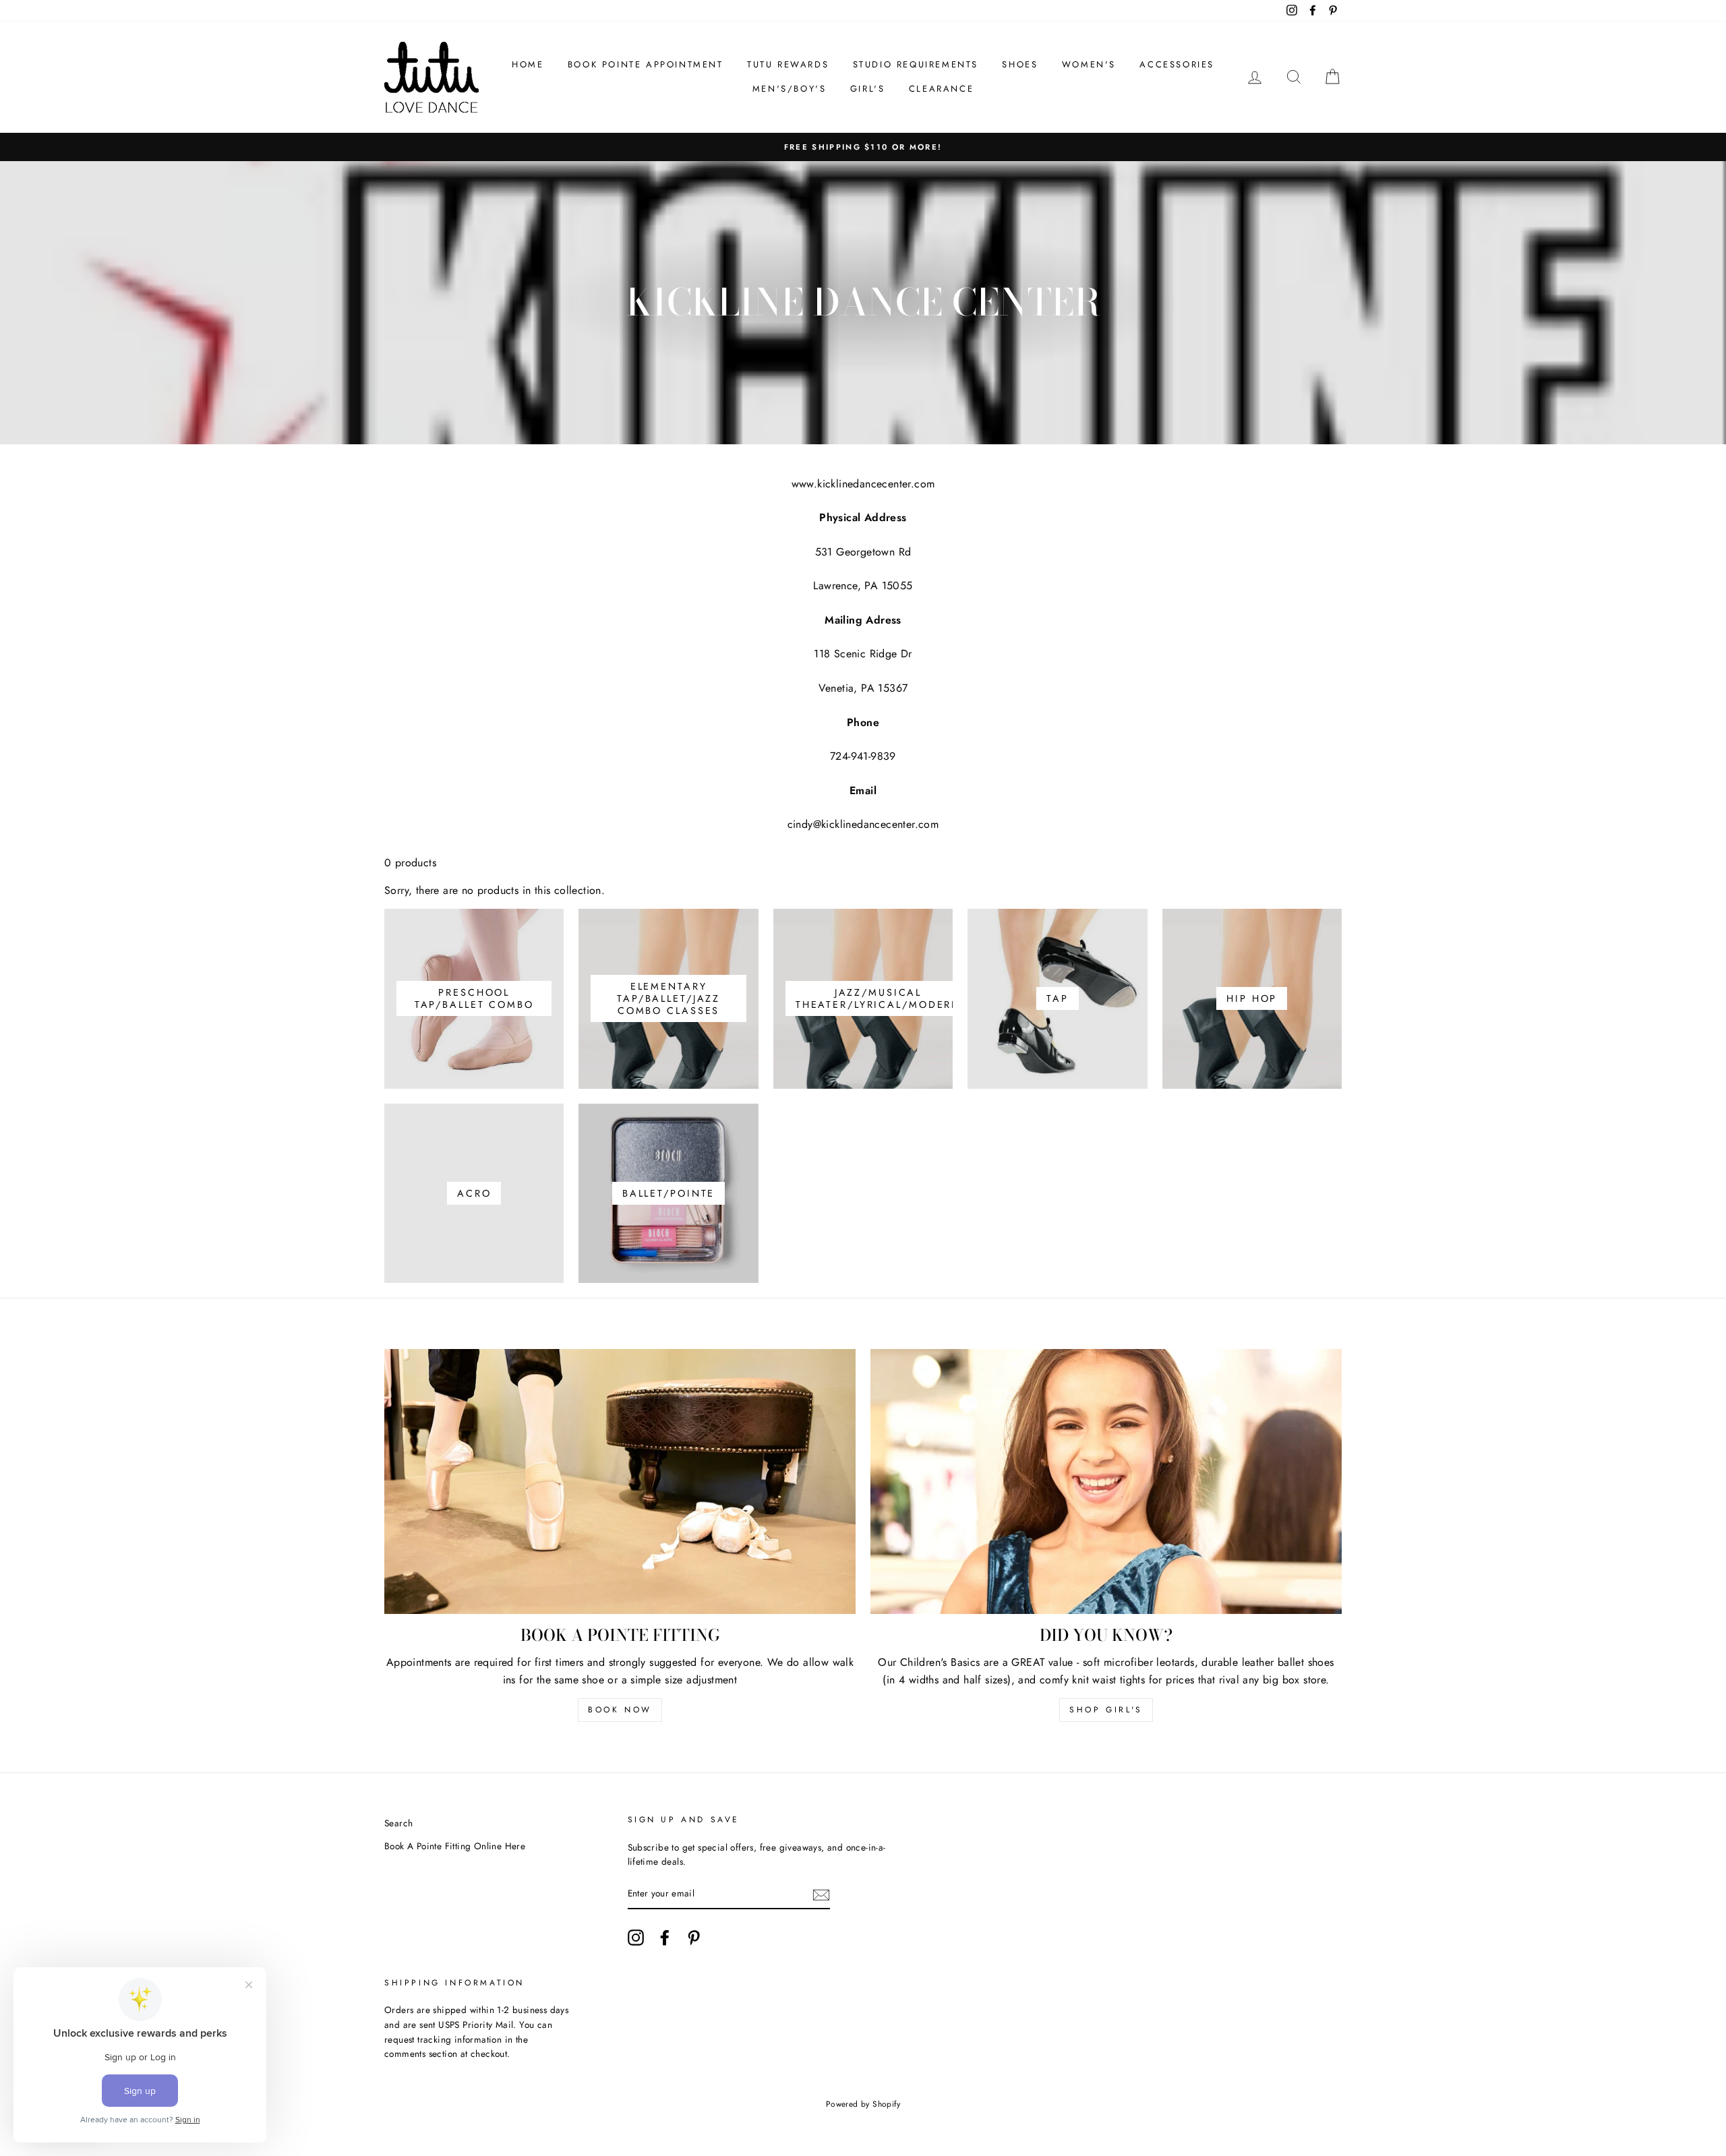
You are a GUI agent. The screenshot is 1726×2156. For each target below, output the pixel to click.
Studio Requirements (916, 64)
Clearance (941, 89)
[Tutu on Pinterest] (694, 1938)
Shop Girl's (1106, 1710)
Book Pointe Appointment (646, 64)
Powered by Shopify (863, 2104)
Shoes (1020, 64)
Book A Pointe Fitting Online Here (455, 1846)
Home (528, 64)
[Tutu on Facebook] (665, 1938)
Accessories (1177, 64)
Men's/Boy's (790, 89)
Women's (1089, 64)
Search (398, 1823)
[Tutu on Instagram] (636, 1938)
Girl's (868, 89)
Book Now (620, 1710)
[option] (863, 147)
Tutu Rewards (788, 64)
